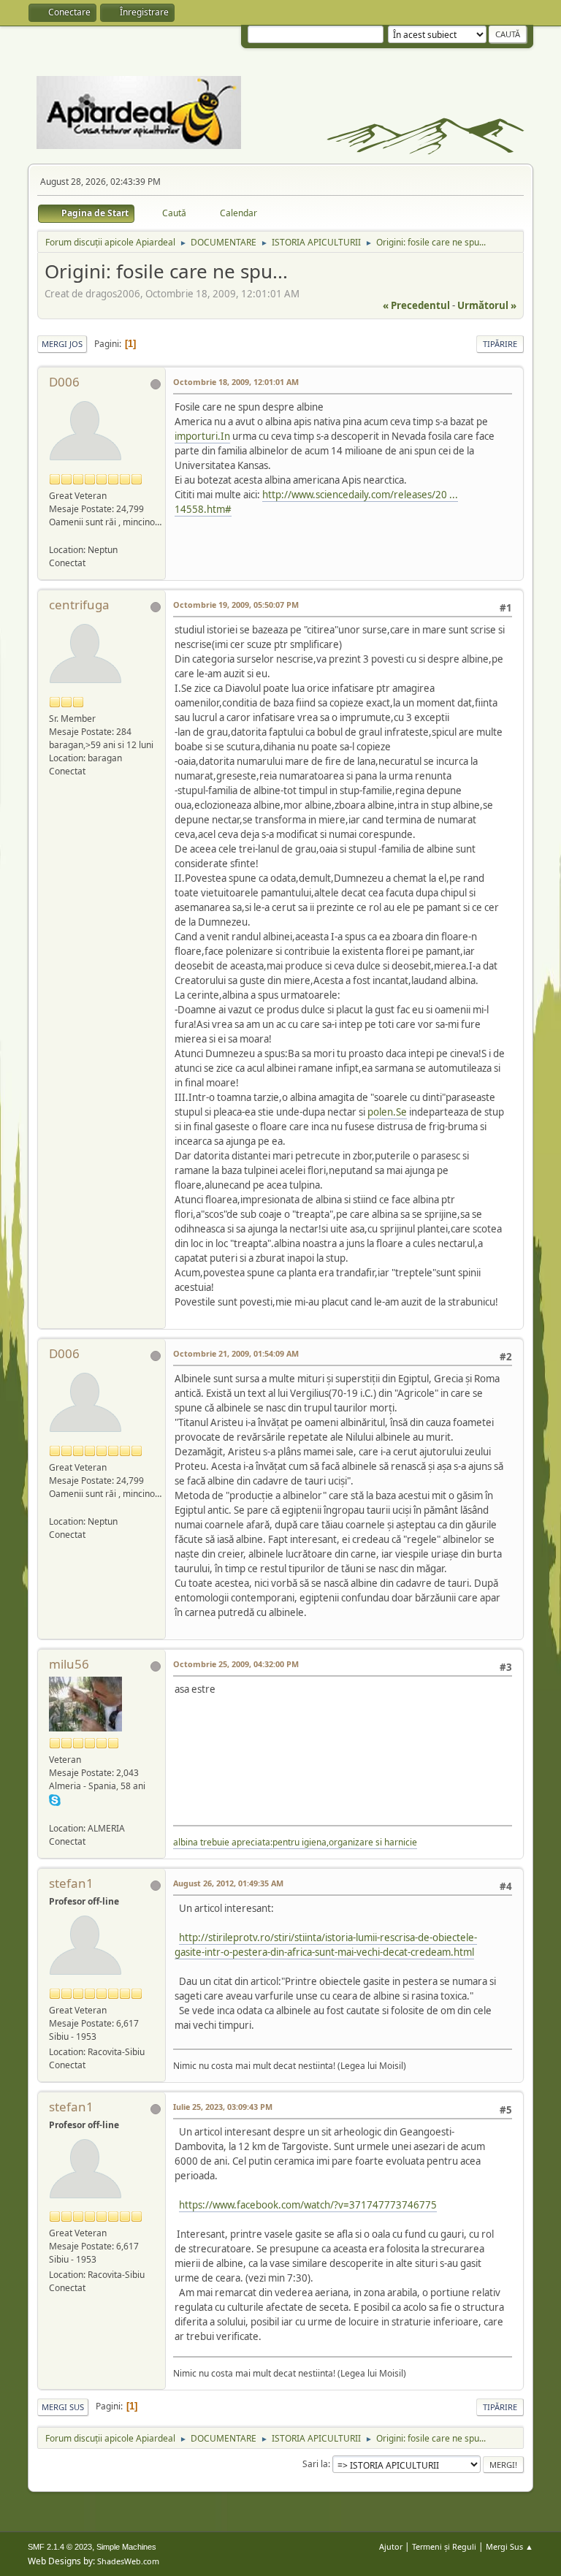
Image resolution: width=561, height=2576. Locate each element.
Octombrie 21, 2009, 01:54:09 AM (236, 1353)
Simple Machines (126, 2547)
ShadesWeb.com (128, 2561)
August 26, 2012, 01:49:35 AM (228, 1883)
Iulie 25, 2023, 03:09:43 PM (223, 2107)
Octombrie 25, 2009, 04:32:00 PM (236, 1664)
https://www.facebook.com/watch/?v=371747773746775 (308, 2205)
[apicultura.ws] (55, 1814)
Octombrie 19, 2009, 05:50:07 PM (236, 605)
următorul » (487, 305)
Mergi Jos (62, 344)
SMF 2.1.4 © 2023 (60, 2547)
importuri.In (202, 436)
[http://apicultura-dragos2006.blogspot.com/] (55, 535)
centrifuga (79, 605)
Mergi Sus (63, 2407)
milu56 (69, 1664)
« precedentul (416, 305)
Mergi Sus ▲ (510, 2546)
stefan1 (71, 1883)
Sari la (315, 2464)
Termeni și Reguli (444, 2546)
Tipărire (500, 344)
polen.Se (387, 1112)
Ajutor (391, 2546)
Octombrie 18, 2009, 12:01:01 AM (236, 382)
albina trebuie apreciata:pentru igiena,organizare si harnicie (295, 1842)
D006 (64, 382)
